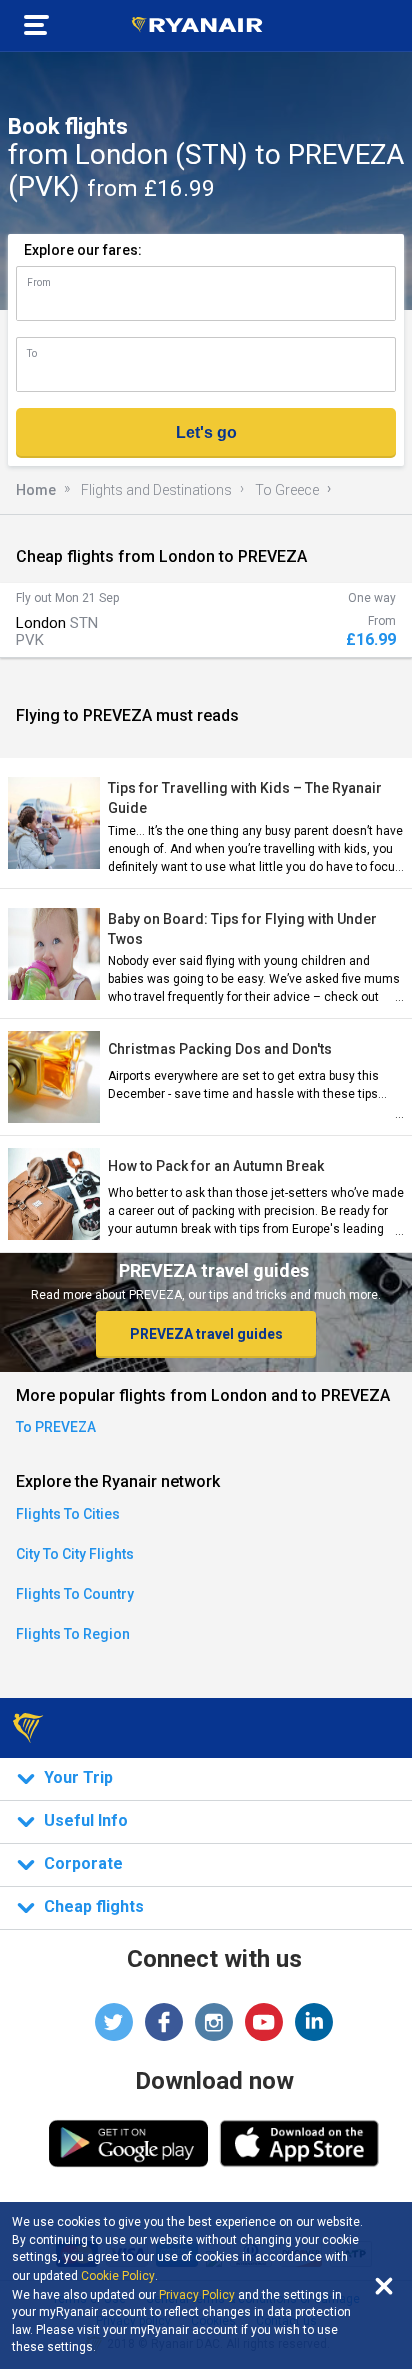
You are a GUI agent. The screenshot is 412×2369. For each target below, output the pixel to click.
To (32, 353)
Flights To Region (73, 1634)
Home (36, 490)
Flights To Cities (68, 1514)
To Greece (287, 490)
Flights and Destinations (156, 490)
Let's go (206, 432)
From (39, 282)
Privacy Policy (197, 2295)
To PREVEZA (56, 1427)
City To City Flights (75, 1554)
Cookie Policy (118, 2276)
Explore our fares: (83, 250)
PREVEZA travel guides (206, 1334)
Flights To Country (75, 1594)
